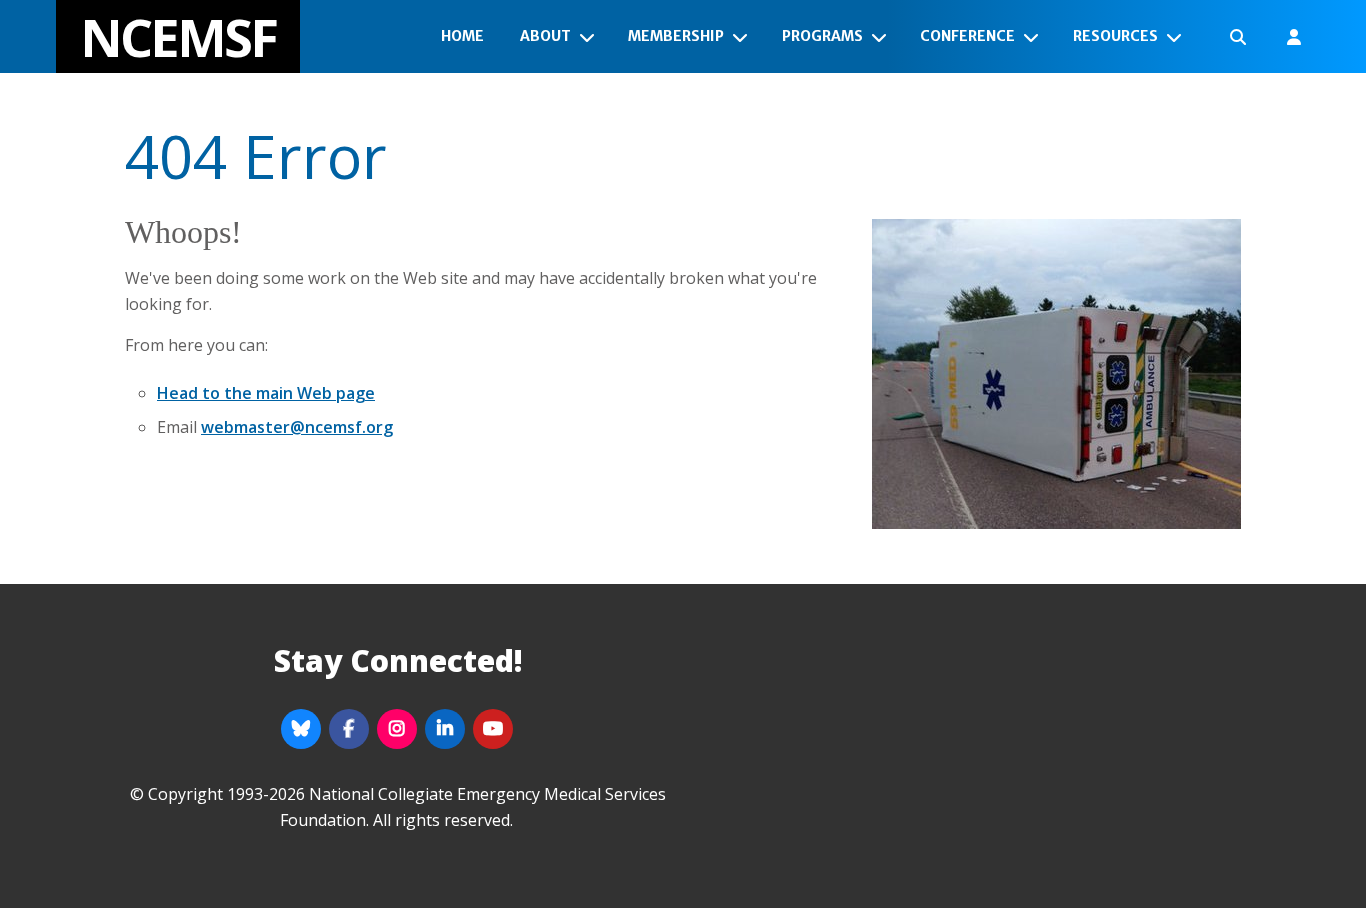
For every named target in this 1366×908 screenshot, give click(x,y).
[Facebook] (349, 729)
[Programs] (883, 37)
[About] (591, 37)
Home (462, 36)
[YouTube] (493, 729)
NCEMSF (178, 36)
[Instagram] (397, 729)
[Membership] (744, 37)
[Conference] (1035, 37)
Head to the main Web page (266, 393)
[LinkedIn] (445, 729)
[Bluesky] (301, 729)
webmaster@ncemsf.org (297, 427)
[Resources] (1178, 37)
